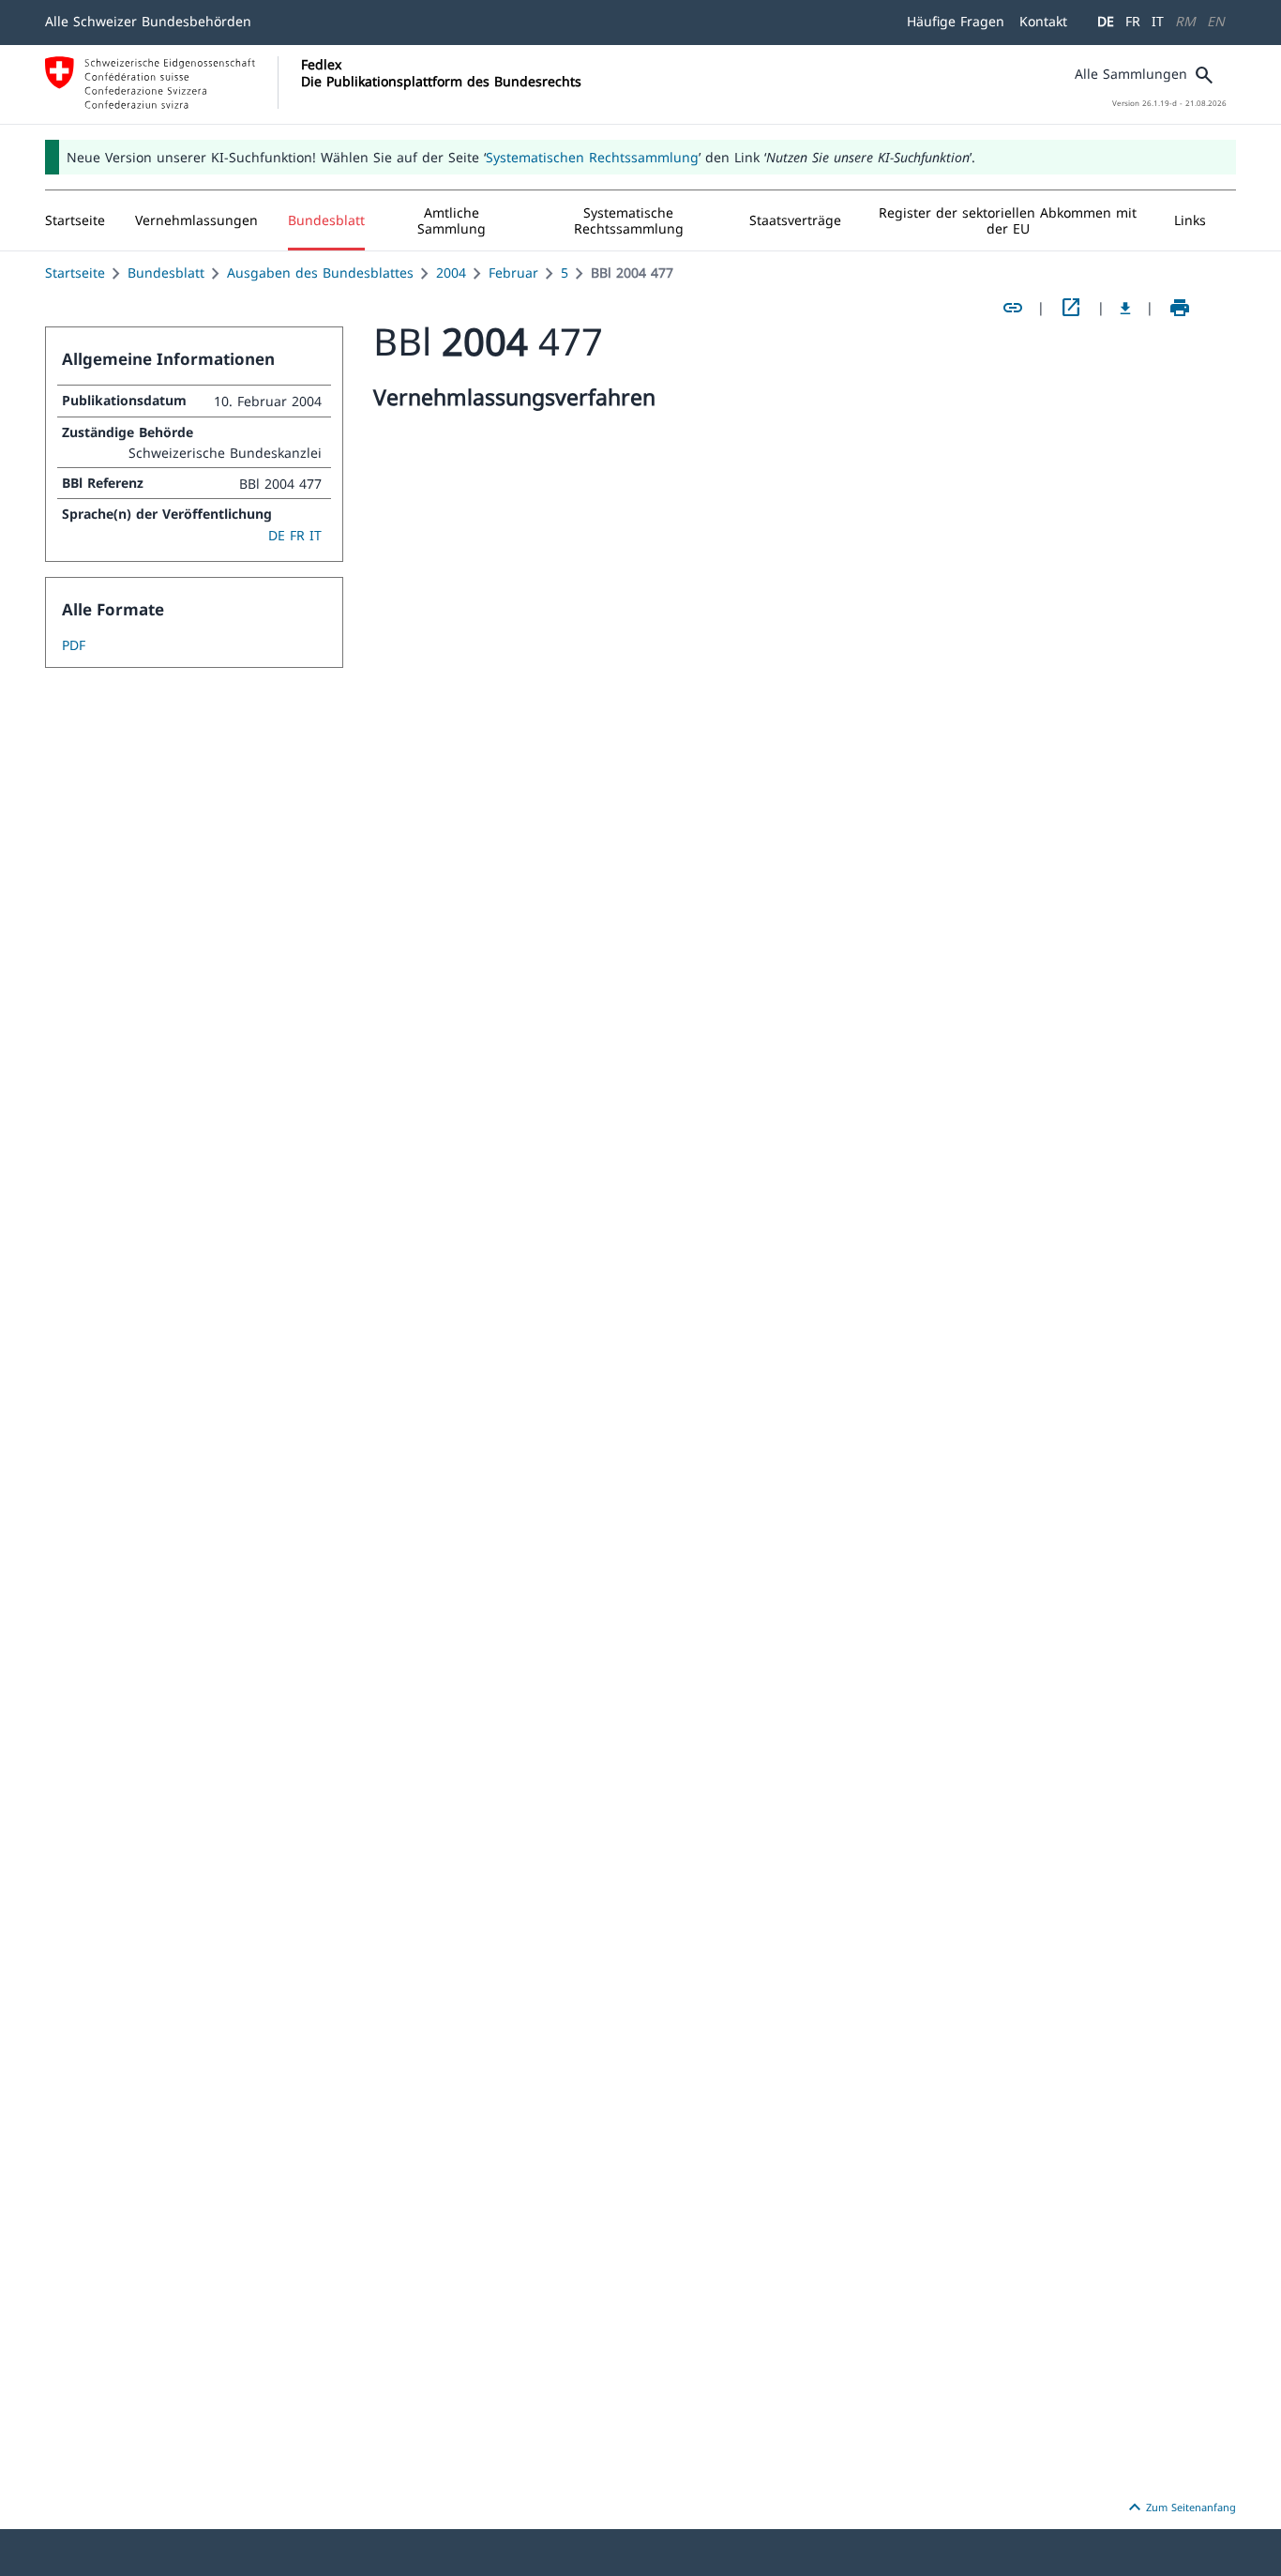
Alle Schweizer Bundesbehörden (148, 21)
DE (1106, 21)
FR (1133, 21)
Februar (513, 273)
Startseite (75, 273)
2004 (451, 273)
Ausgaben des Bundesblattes (320, 273)
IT (1158, 21)
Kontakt (1043, 21)
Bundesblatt (166, 273)
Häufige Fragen (956, 21)
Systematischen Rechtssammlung (592, 157)
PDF (74, 645)
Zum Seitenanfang (1180, 2508)
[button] (196, 220)
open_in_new (1071, 308)
